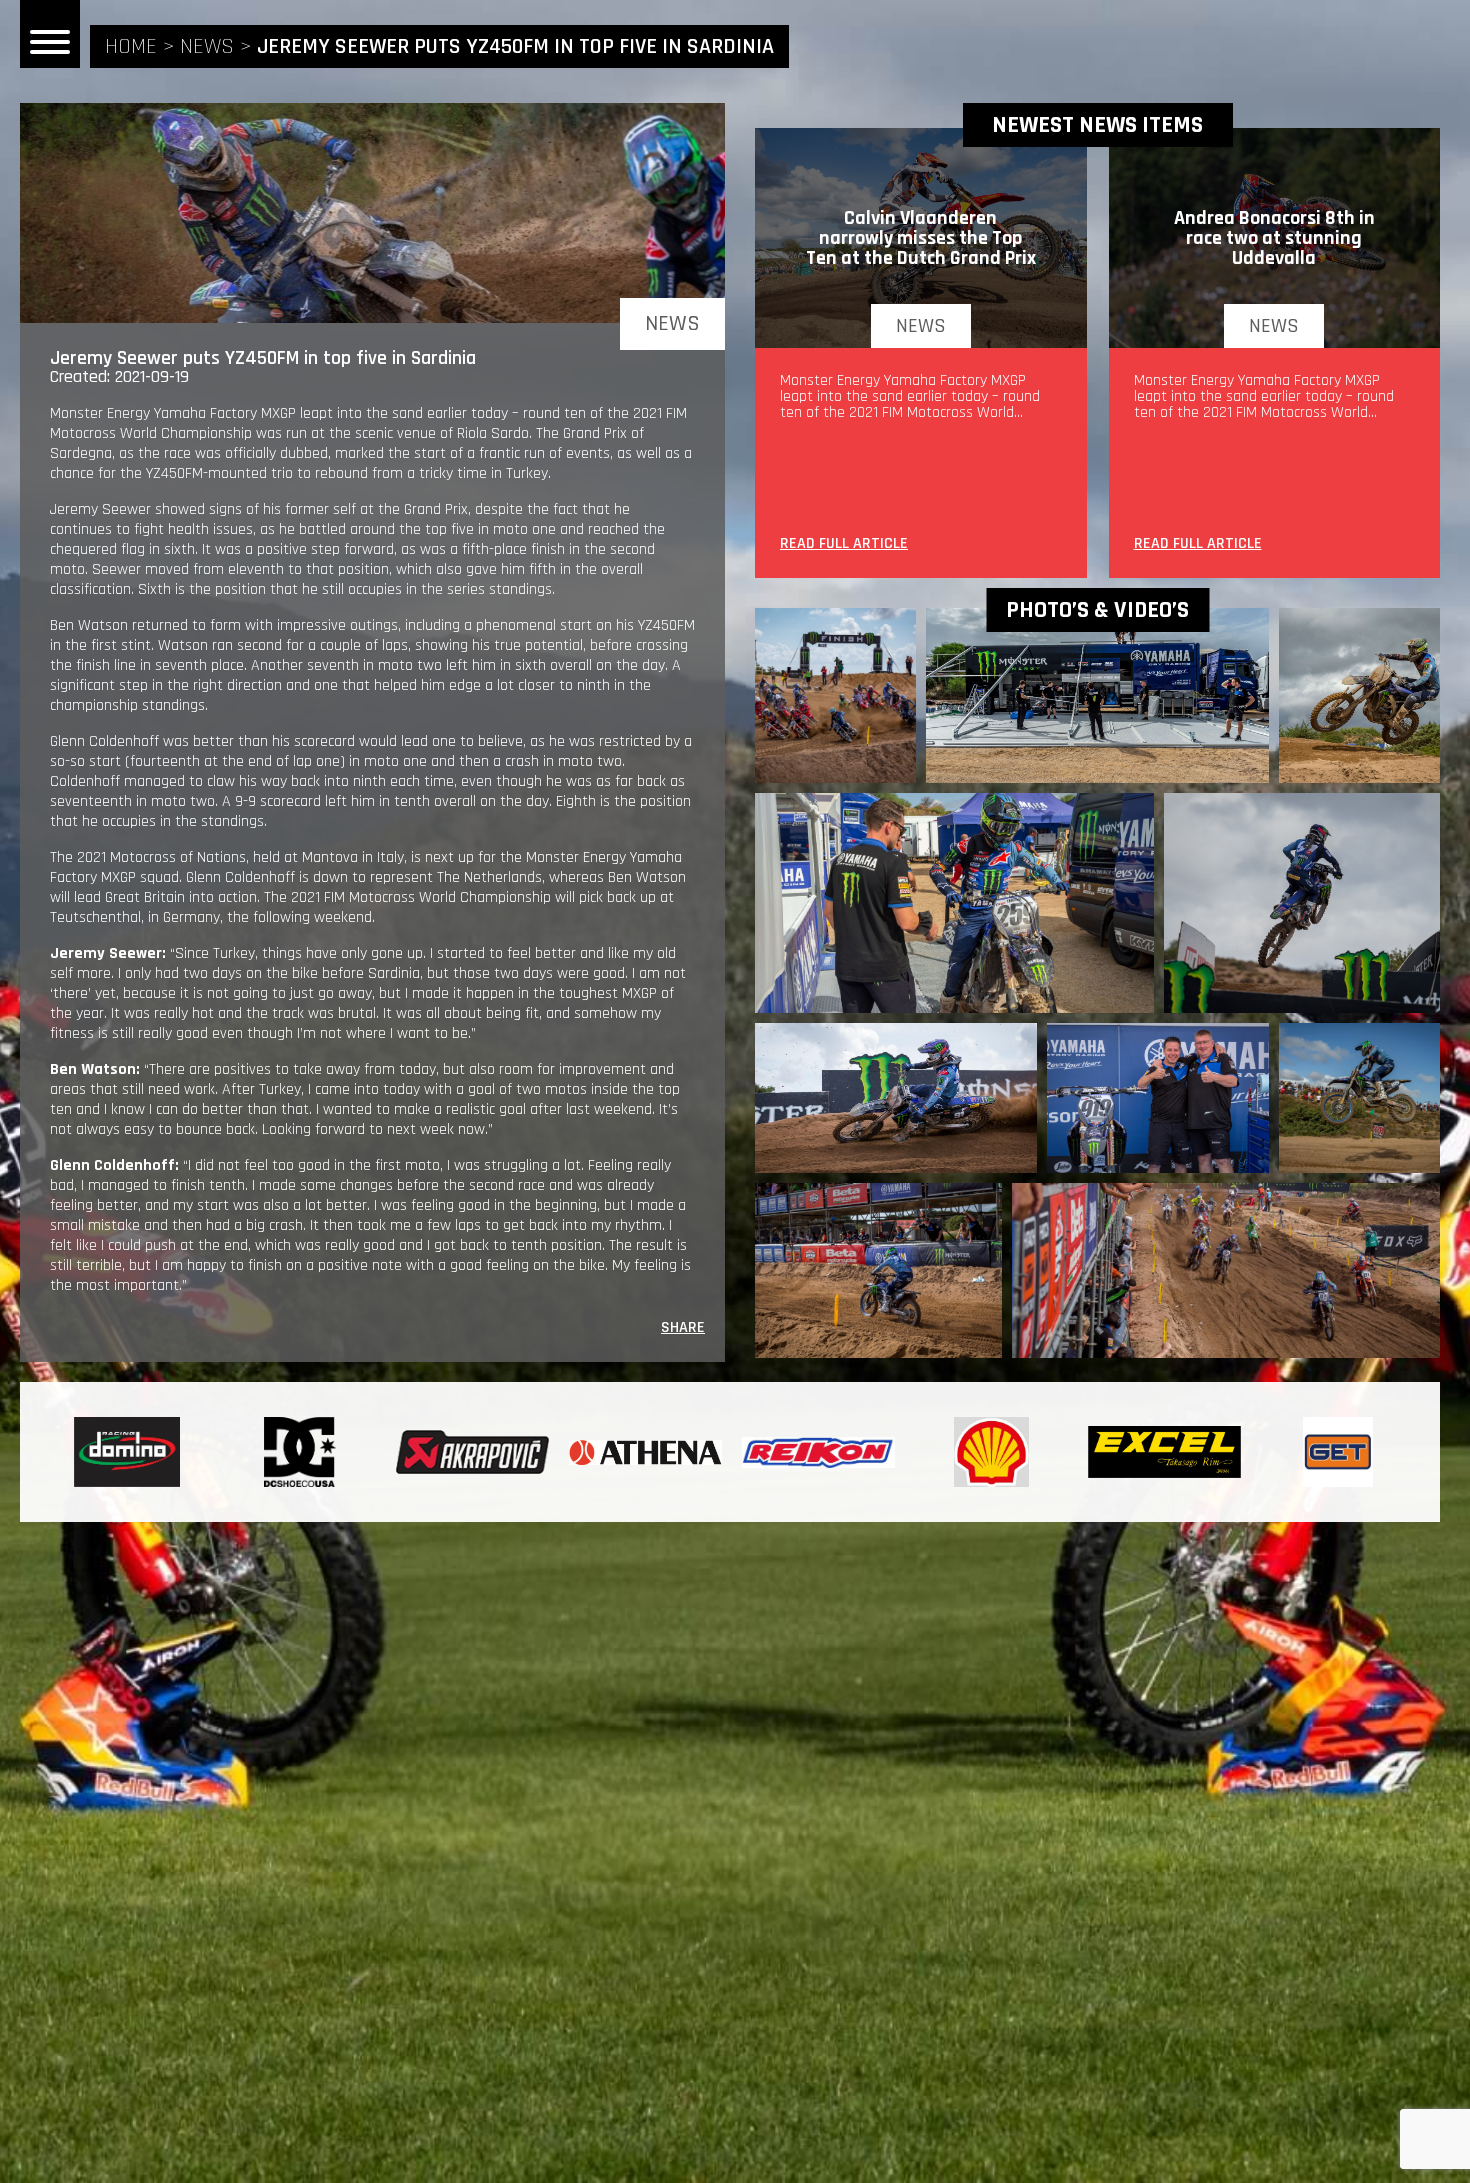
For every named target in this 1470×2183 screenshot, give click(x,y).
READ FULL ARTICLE (844, 545)
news (207, 47)
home (131, 47)
